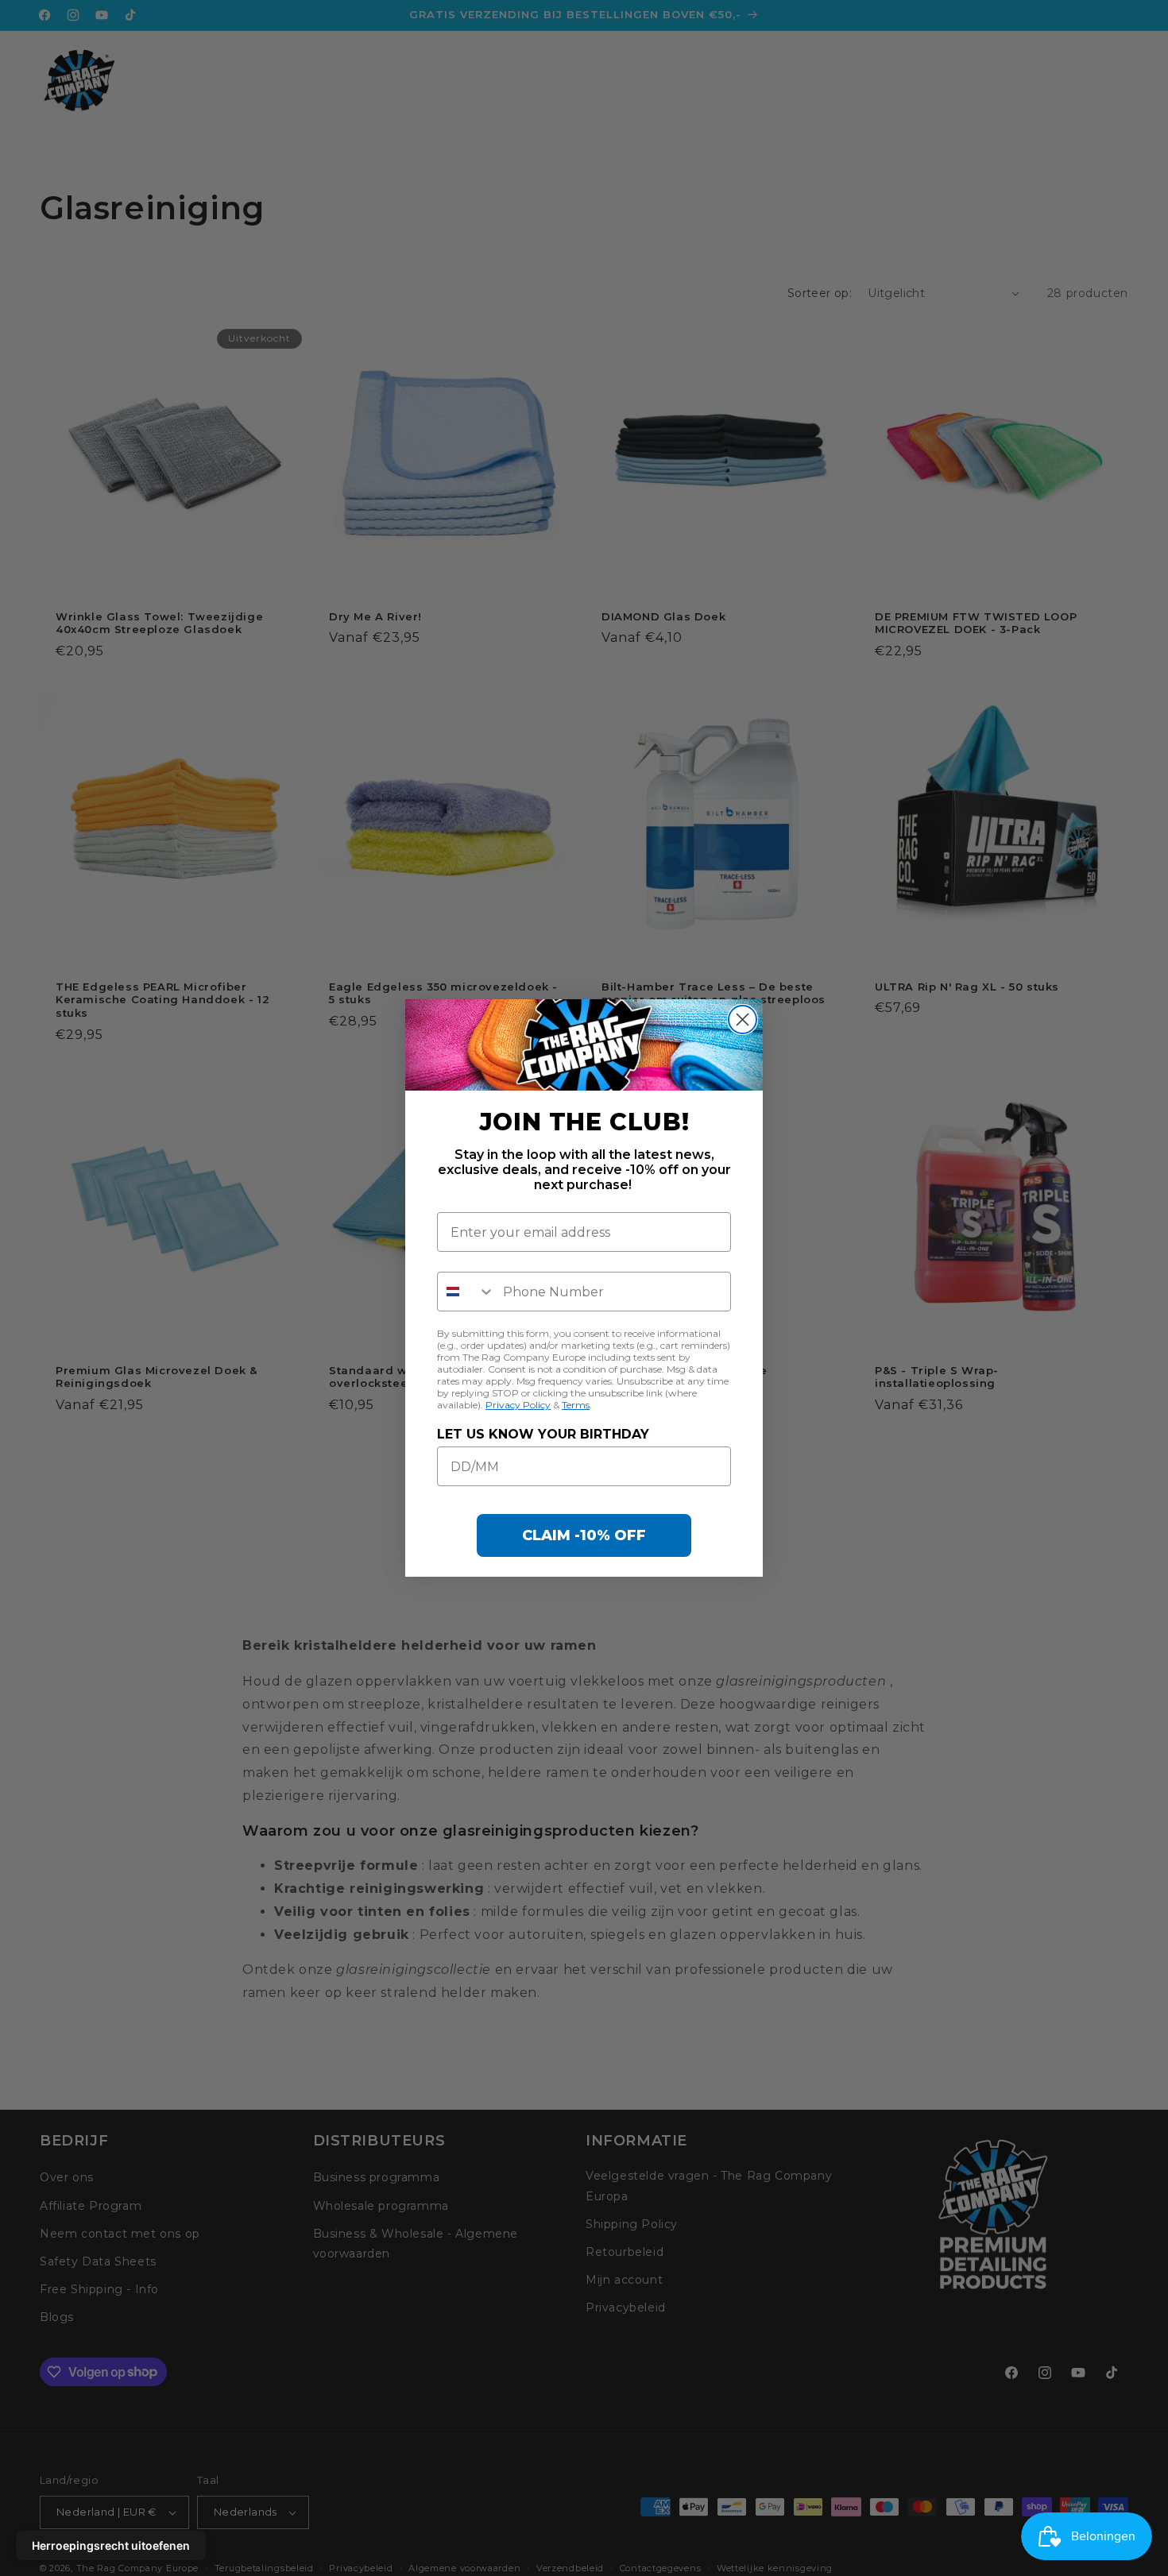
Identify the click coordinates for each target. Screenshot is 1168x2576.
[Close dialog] (743, 1020)
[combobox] (466, 1292)
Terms (576, 1405)
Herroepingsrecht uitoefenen (111, 2545)
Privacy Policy (518, 1405)
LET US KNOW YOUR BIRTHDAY (543, 1434)
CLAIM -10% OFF (584, 1535)
